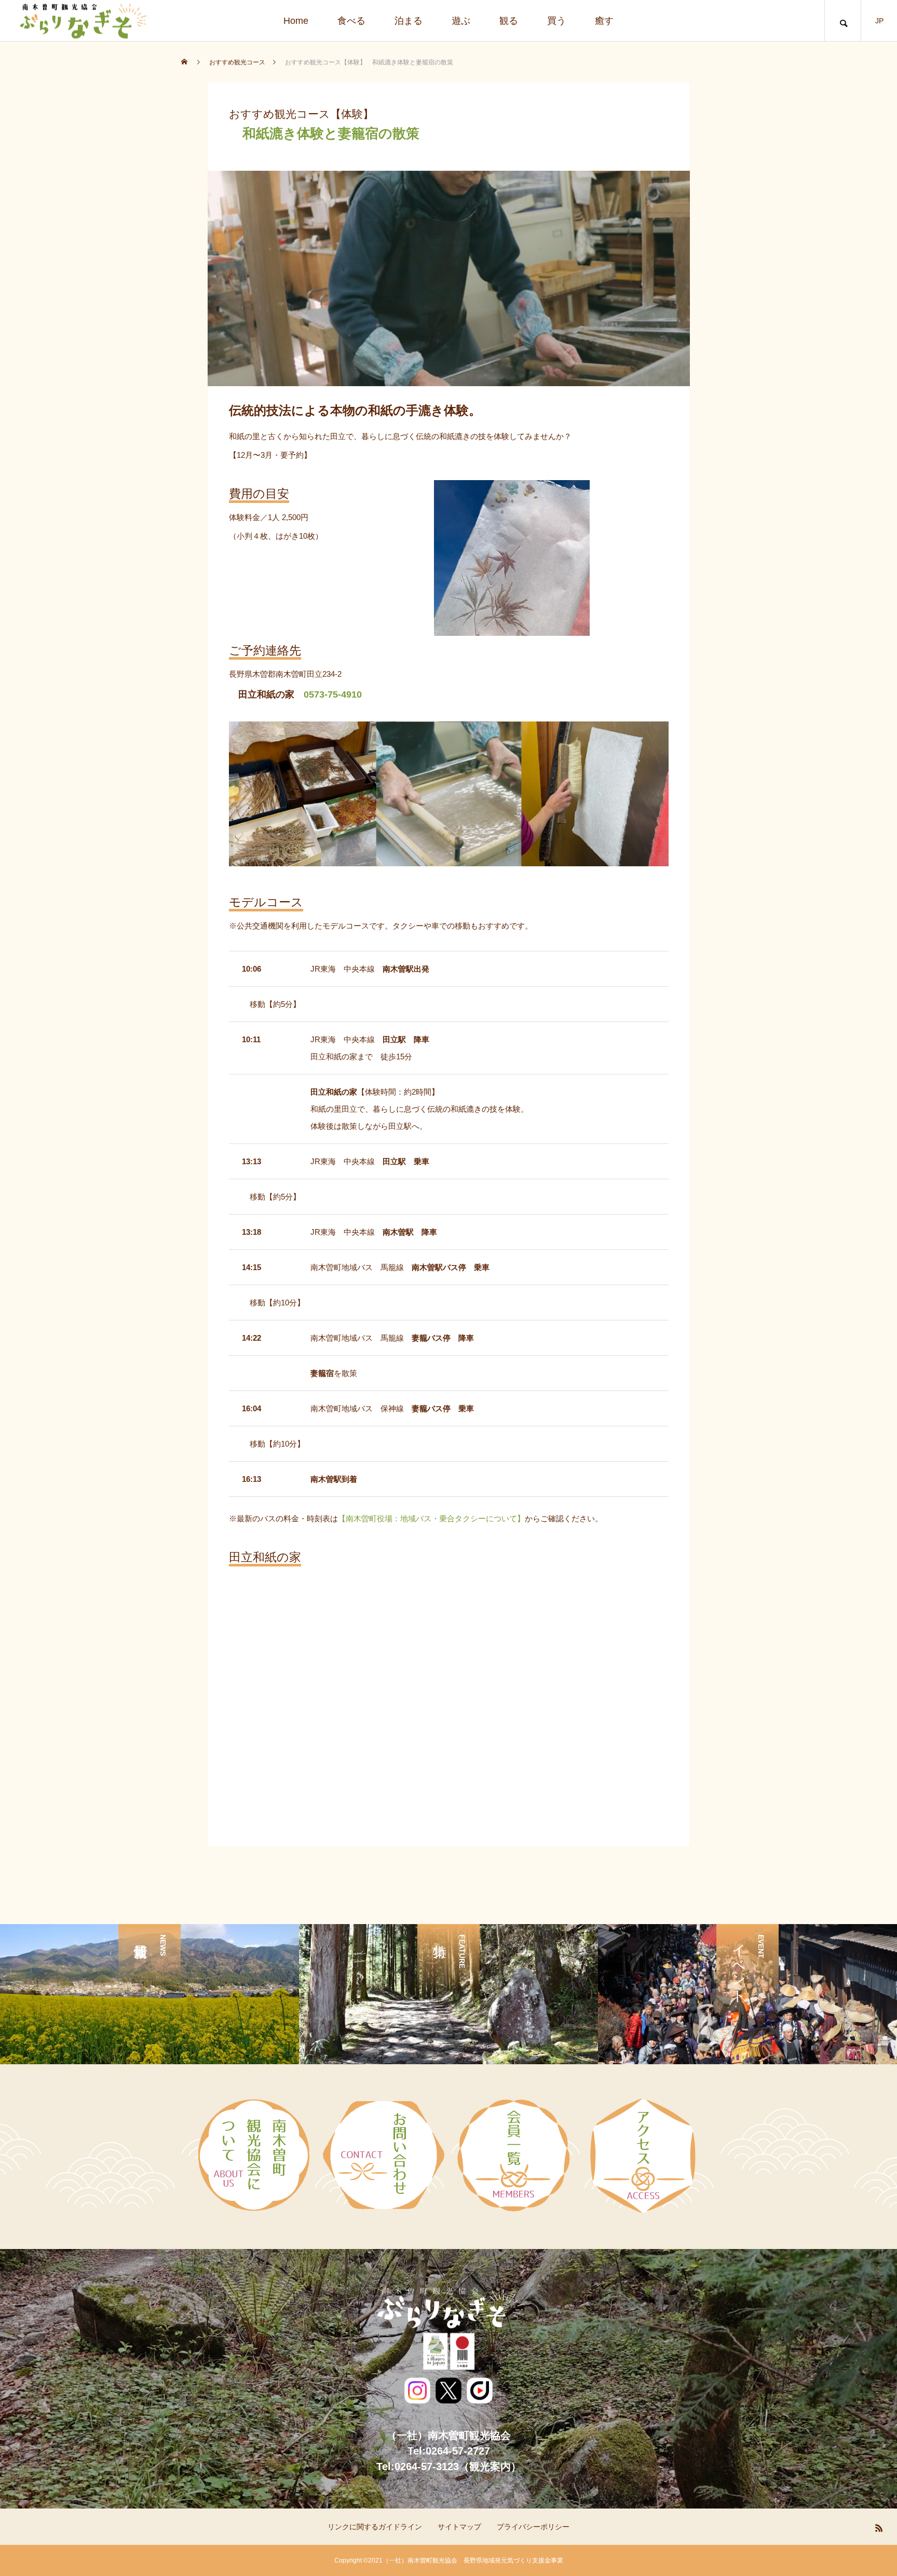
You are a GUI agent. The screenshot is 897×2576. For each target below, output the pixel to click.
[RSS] (879, 2528)
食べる (351, 21)
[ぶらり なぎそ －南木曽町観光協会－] (82, 21)
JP (879, 21)
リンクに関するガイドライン (375, 2527)
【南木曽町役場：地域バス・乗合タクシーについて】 (431, 1518)
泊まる (409, 21)
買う (556, 21)
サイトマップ (459, 2527)
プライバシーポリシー (533, 2527)
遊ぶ (461, 21)
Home (296, 21)
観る (509, 21)
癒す (604, 21)
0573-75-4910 (333, 694)
